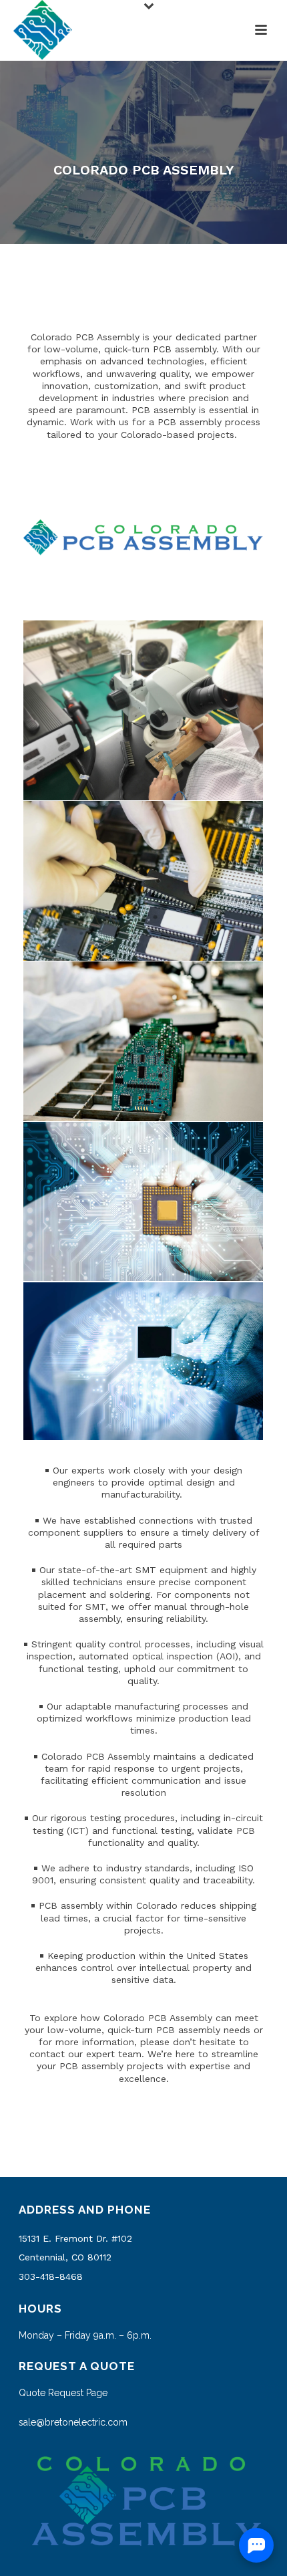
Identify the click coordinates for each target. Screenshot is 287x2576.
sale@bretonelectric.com (73, 2422)
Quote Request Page (63, 2393)
